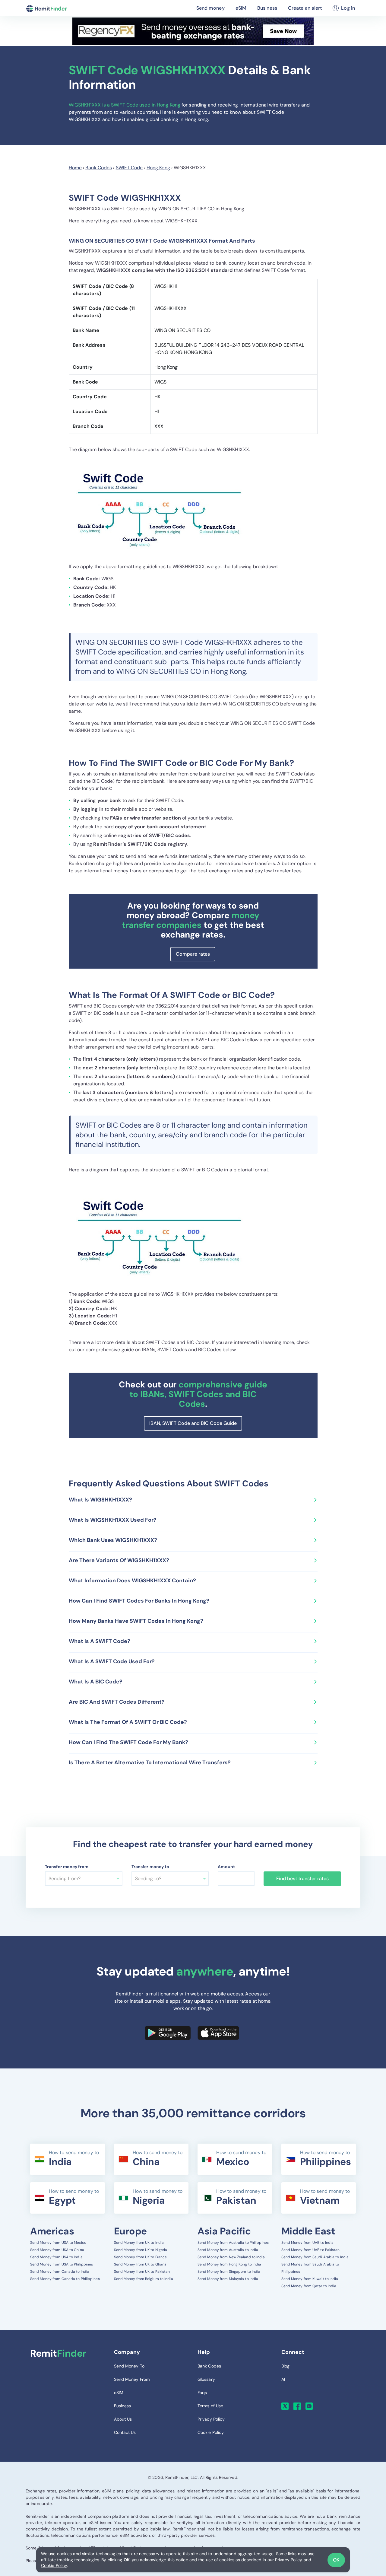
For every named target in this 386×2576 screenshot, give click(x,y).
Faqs (202, 2393)
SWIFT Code (129, 168)
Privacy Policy (289, 2560)
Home (75, 168)
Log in (348, 8)
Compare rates (193, 954)
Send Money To (129, 2366)
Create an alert (305, 8)
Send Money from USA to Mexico (58, 2243)
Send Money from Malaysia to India (228, 2279)
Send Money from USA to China (57, 2250)
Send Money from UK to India (139, 2243)
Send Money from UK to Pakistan (142, 2272)
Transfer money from (67, 1867)
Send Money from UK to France (141, 2257)
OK (336, 2560)
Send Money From (132, 2379)
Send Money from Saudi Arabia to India (315, 2257)
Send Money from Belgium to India (144, 2279)
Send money (210, 8)
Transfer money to (150, 1867)
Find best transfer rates (302, 1879)
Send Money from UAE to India (308, 2243)
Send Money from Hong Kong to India (229, 2264)
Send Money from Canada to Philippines (65, 2279)
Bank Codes (99, 168)
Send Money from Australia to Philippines (233, 2243)
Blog (285, 2366)
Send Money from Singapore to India (229, 2272)
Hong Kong (158, 168)
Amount (226, 1867)
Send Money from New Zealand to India (231, 2257)
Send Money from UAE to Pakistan (311, 2250)
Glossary (206, 2379)
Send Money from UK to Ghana (140, 2264)
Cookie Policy (54, 2565)
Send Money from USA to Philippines (62, 2264)
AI (283, 2379)
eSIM (241, 8)
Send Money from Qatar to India (309, 2286)
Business (267, 8)
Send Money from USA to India (56, 2257)
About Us (123, 2419)
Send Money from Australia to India (228, 2250)
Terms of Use (210, 2406)
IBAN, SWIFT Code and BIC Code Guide (193, 1423)
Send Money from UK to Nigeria (141, 2250)
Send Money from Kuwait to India (310, 2279)
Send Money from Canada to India (60, 2272)
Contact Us (125, 2432)
